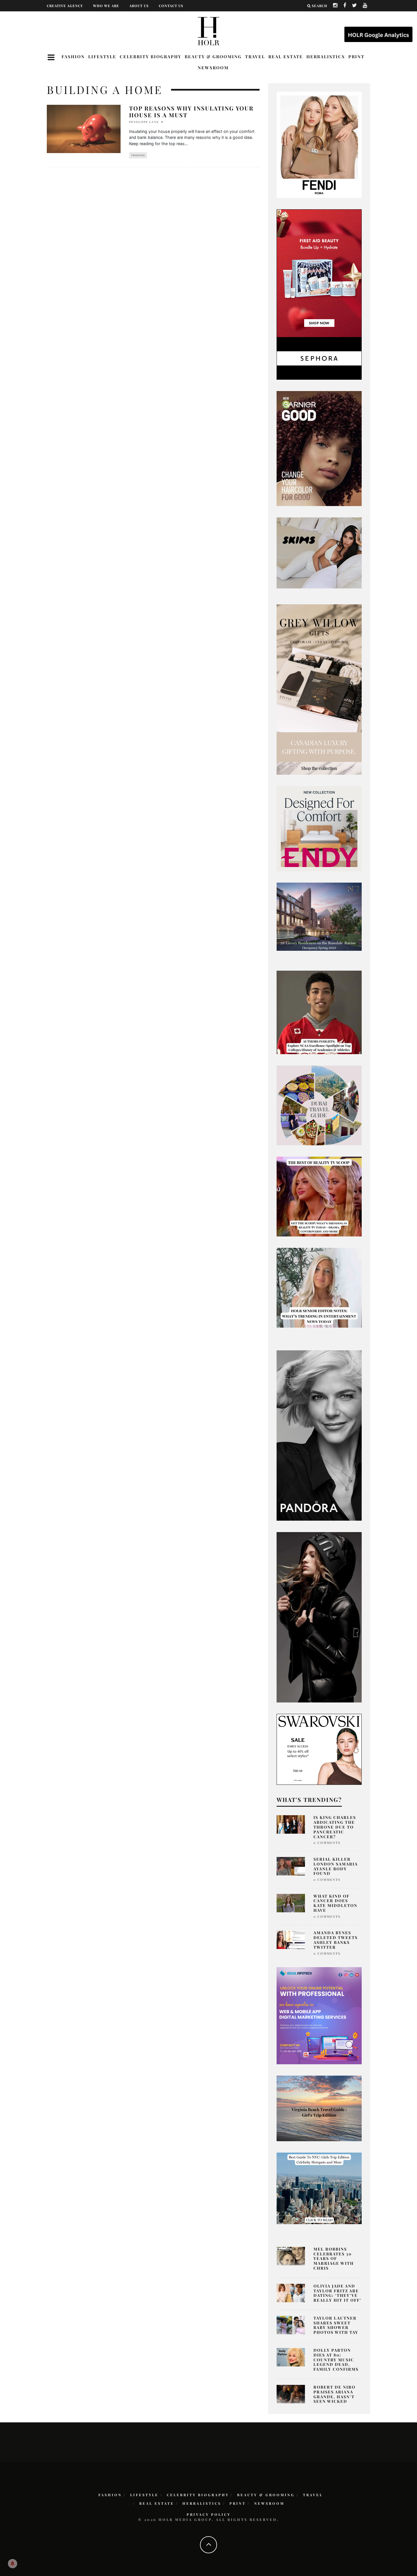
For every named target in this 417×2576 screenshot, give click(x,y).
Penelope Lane (144, 122)
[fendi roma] (319, 145)
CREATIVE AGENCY (65, 6)
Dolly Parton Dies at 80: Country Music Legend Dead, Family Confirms (336, 2360)
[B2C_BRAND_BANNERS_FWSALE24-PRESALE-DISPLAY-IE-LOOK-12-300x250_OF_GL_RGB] (319, 1749)
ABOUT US (139, 6)
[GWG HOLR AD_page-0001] (319, 689)
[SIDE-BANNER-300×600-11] (319, 1617)
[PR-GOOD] (319, 448)
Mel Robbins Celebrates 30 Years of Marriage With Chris (334, 2259)
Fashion (73, 57)
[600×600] (319, 828)
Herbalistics (326, 57)
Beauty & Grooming (213, 57)
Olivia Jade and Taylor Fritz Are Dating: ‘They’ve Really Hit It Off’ (337, 2293)
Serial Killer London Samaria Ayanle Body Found (336, 1866)
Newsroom (213, 68)
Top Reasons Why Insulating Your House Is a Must (191, 111)
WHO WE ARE (106, 6)
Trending (138, 155)
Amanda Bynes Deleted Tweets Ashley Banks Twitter (336, 1940)
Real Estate (286, 57)
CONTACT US (171, 6)
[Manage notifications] (12, 2564)
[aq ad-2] (319, 2108)
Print (356, 57)
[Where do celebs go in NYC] (319, 2188)
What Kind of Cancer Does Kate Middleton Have (335, 1903)
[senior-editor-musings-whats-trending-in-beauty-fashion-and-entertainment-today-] (319, 1105)
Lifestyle (102, 57)
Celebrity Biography (150, 57)
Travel (255, 57)
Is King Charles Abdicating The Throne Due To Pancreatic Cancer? (335, 1827)
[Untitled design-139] (319, 1435)
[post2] (319, 2015)
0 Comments (327, 1843)
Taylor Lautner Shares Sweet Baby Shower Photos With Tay (336, 2325)
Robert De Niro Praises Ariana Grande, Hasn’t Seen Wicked (334, 2394)
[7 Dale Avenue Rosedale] (319, 916)
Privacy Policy (209, 2514)
